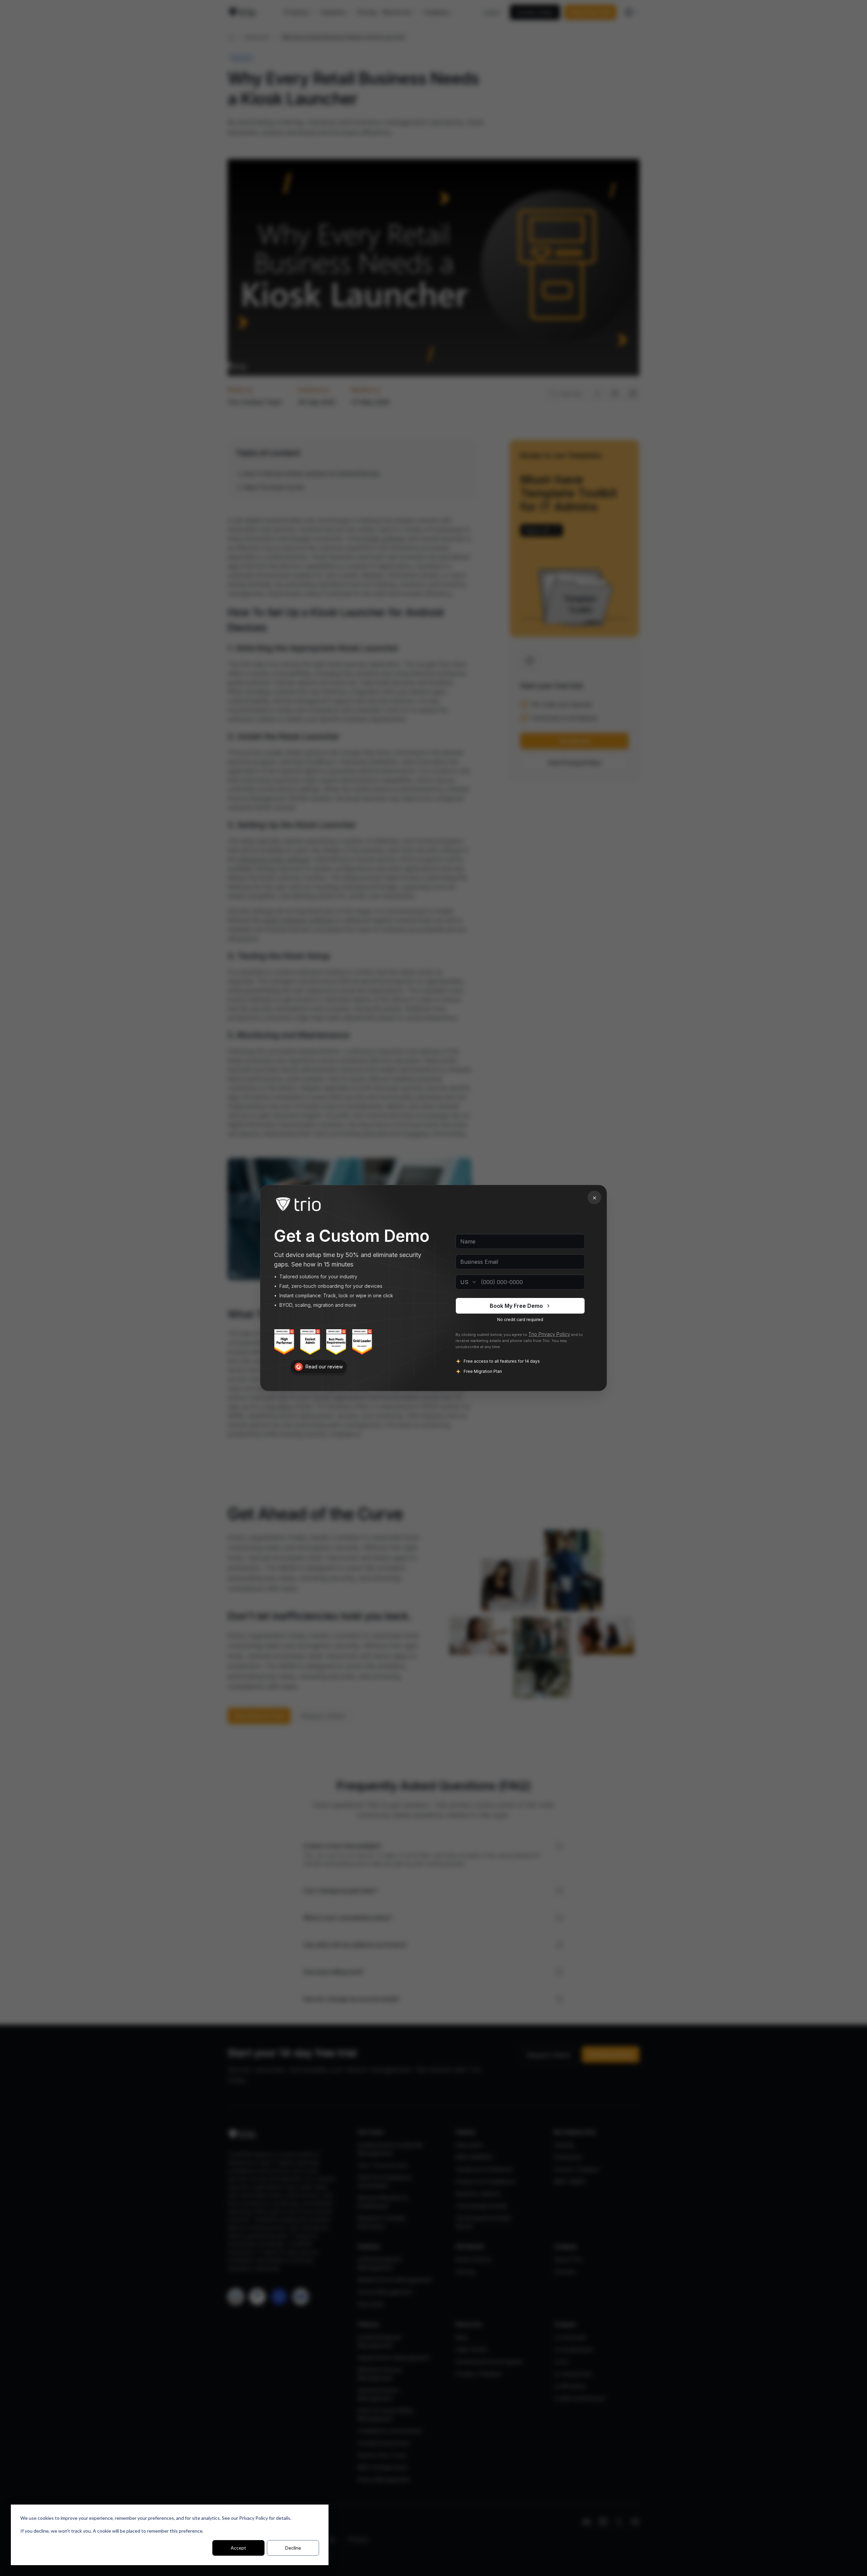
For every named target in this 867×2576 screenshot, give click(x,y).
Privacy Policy (253, 2518)
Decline (293, 2548)
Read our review (324, 1367)
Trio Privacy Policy (549, 1334)
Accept (238, 2548)
